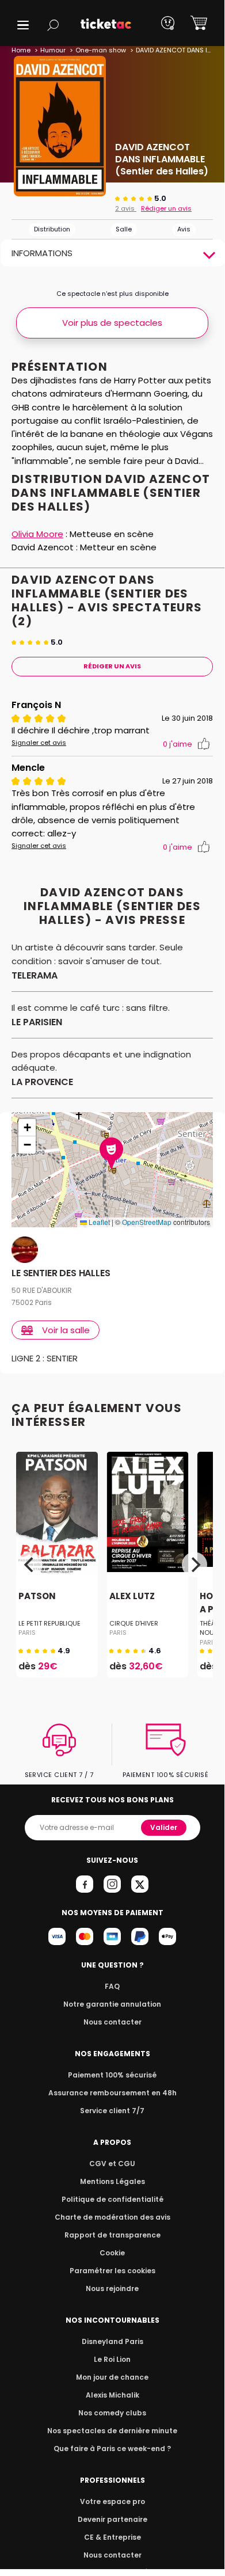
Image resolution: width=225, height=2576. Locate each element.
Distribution (52, 229)
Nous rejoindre (112, 2288)
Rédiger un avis (166, 208)
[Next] (195, 1565)
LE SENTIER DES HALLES (61, 1274)
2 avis (126, 208)
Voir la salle (66, 1330)
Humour (53, 50)
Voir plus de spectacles (112, 323)
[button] (23, 25)
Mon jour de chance (112, 2377)
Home (21, 50)
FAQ (112, 1986)
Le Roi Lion (112, 2359)
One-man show (101, 50)
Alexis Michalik (112, 2395)
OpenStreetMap (147, 1222)
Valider (164, 1827)
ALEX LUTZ (132, 1596)
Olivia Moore (37, 534)
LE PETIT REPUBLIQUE (49, 1623)
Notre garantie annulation (112, 2004)
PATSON (37, 1596)
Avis (184, 229)
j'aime (178, 744)
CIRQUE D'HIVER (134, 1623)
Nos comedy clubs (112, 2413)
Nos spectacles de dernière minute (112, 2431)
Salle (124, 229)
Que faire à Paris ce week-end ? (112, 2448)
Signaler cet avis (39, 743)
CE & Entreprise (112, 2537)
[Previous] (30, 1565)
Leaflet (98, 1222)
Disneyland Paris (112, 2341)
